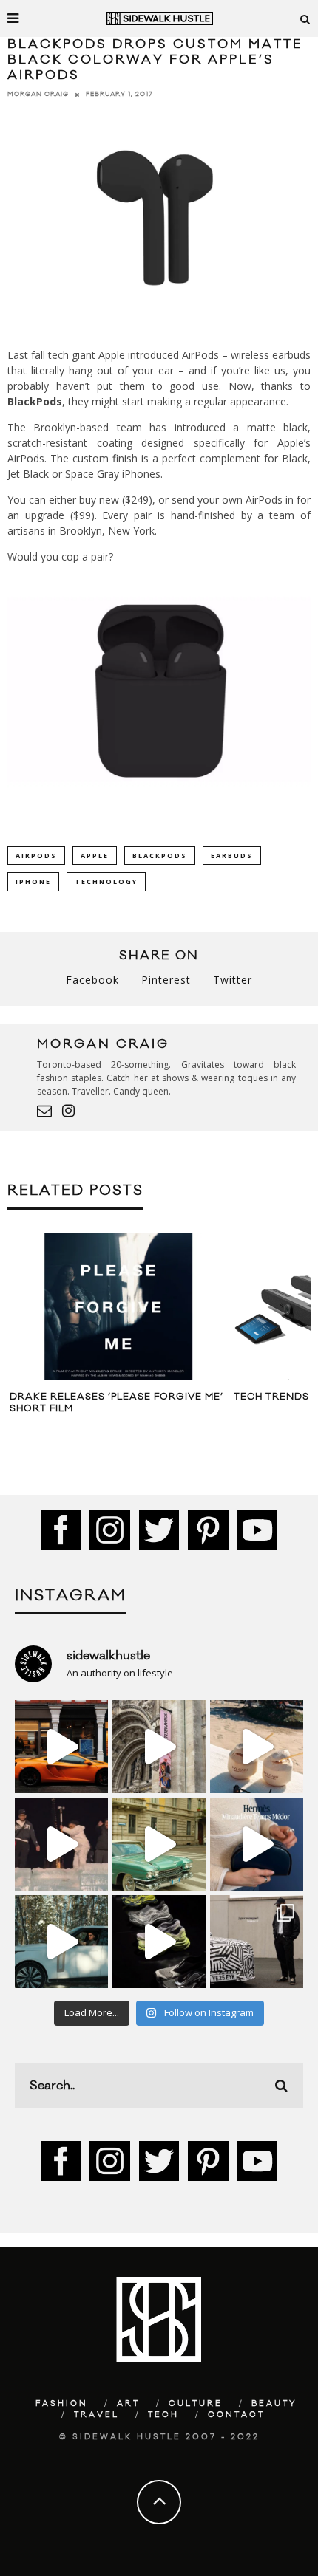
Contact (236, 2415)
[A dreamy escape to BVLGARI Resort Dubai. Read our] (257, 1747)
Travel (97, 2415)
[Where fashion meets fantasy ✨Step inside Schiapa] (159, 1747)
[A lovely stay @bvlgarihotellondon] (61, 1747)
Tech (163, 2415)
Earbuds (232, 856)
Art (128, 2404)
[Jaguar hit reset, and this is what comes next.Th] (257, 1942)
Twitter (233, 980)
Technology (106, 881)
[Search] (305, 18)
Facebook (92, 980)
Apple (95, 856)
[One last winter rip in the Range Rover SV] (61, 1942)
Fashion (62, 2404)
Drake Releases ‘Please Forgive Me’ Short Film (116, 1402)
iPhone (33, 881)
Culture (196, 2404)
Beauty (274, 2404)
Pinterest (166, 980)
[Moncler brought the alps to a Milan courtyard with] (159, 1844)
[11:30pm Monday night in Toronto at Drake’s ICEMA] (61, 1844)
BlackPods (160, 856)
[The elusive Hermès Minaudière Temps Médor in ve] (257, 1844)
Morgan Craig (38, 94)
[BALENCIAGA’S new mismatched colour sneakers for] (159, 1942)
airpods (36, 856)
